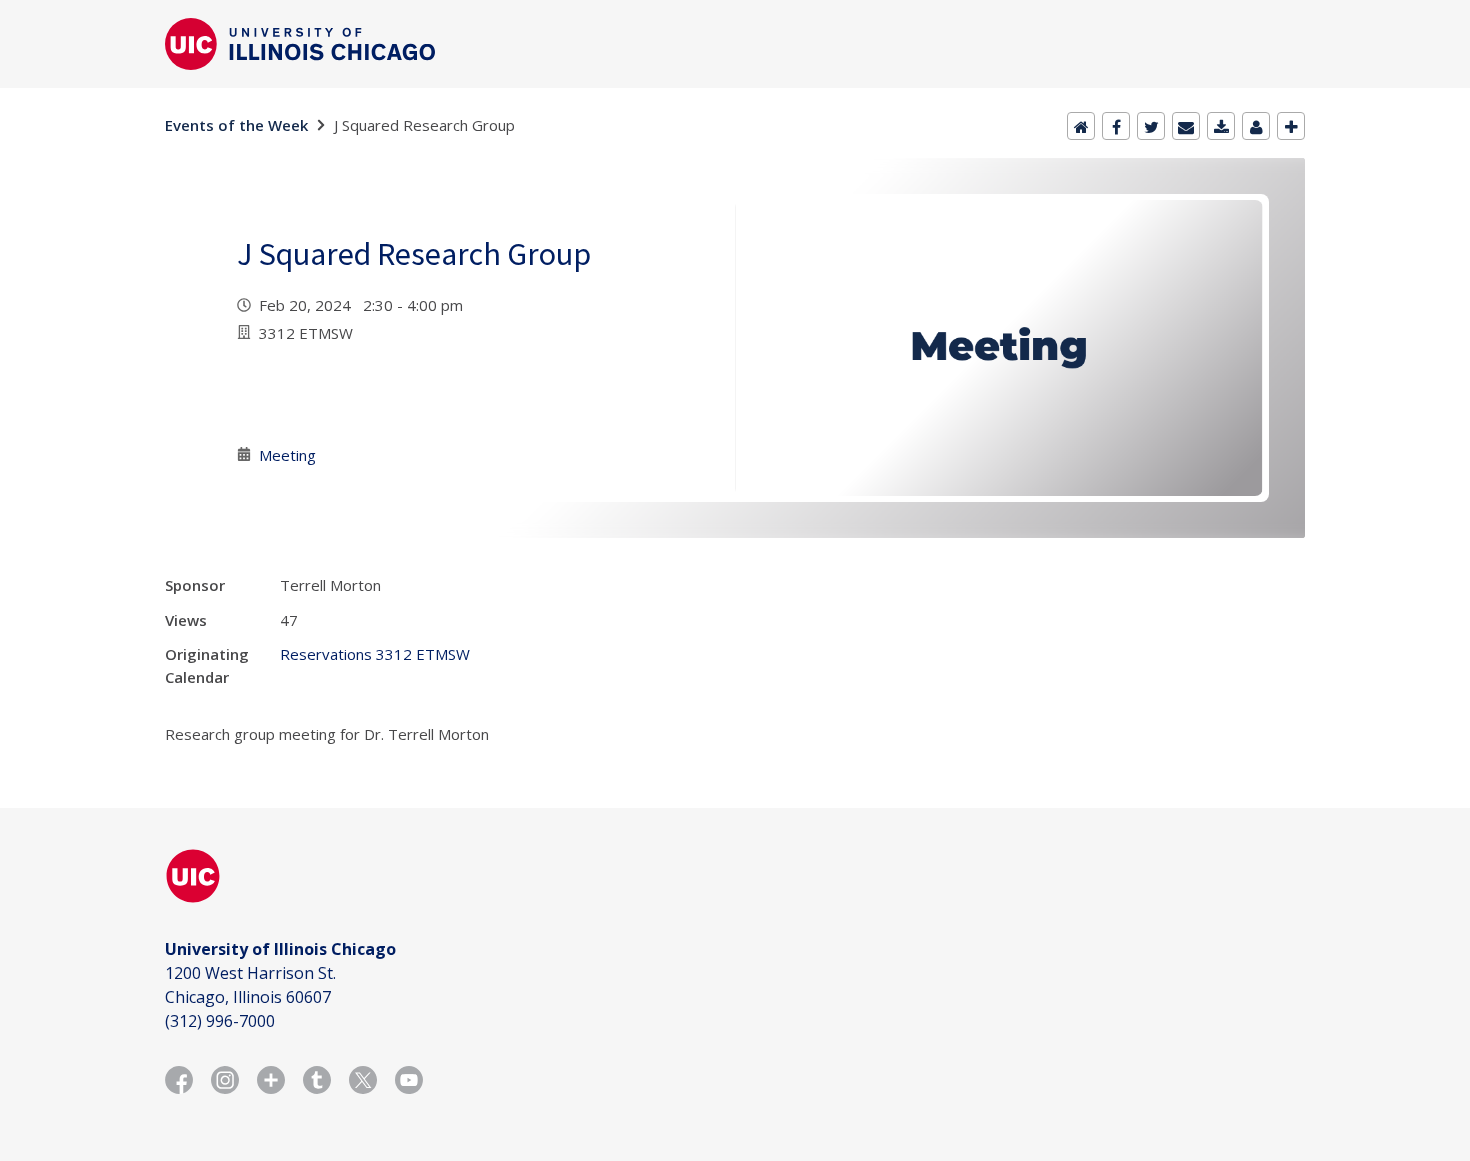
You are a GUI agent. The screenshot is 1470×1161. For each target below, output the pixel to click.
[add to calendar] (1221, 126)
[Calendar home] (1081, 126)
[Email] (1186, 126)
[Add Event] (1291, 126)
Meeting (287, 455)
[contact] (1256, 126)
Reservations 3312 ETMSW (375, 654)
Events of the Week (236, 125)
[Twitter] (1151, 126)
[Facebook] (1116, 126)
